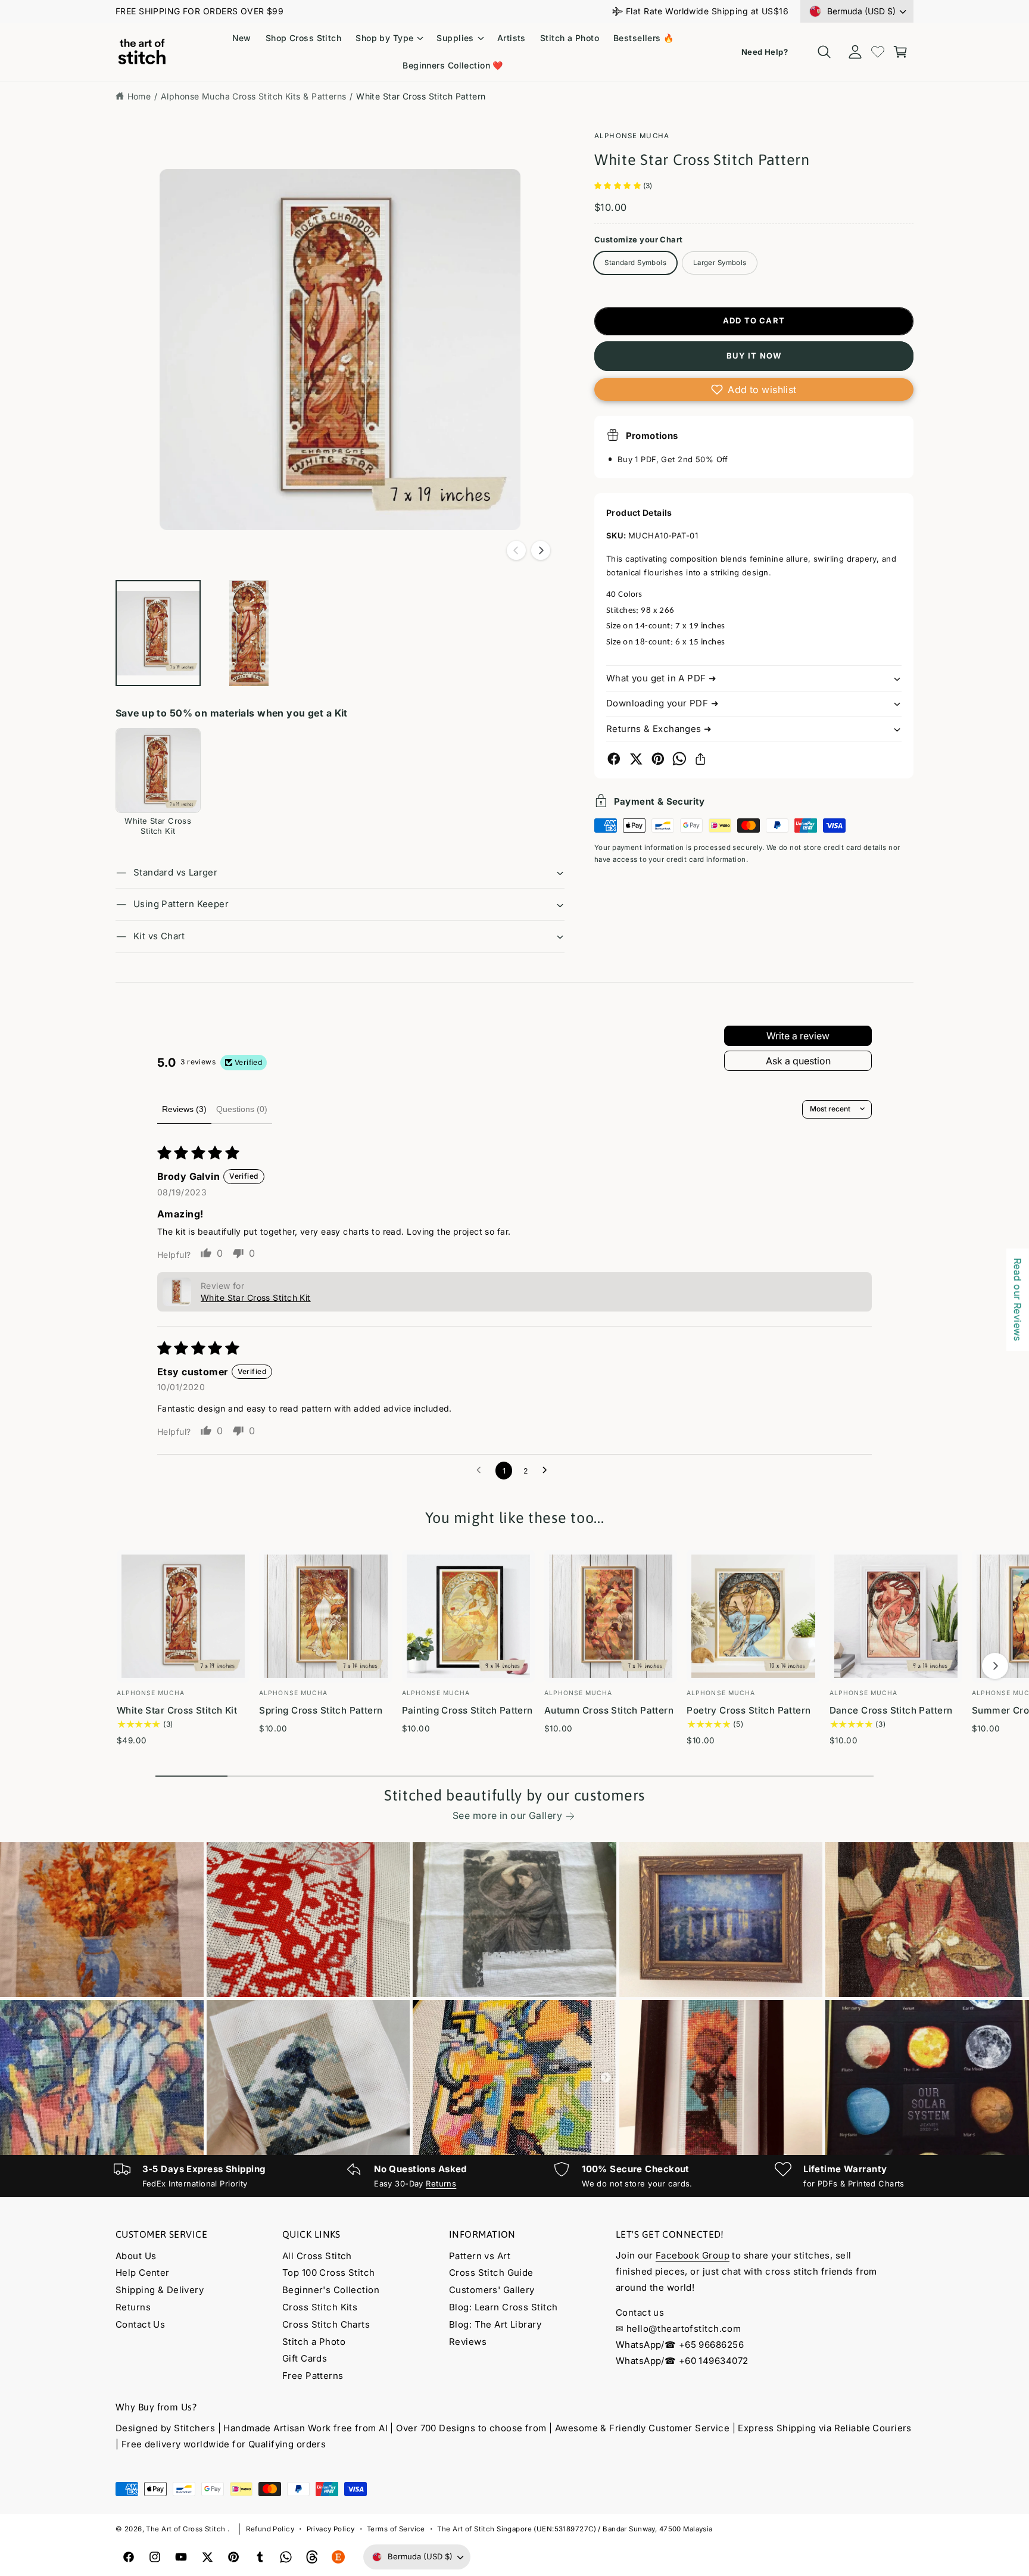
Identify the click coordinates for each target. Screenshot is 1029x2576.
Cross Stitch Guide (491, 2273)
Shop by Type (384, 38)
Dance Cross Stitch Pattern (891, 1710)
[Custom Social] (338, 2557)
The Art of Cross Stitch (186, 2529)
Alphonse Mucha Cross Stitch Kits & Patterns (254, 96)
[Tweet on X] (636, 759)
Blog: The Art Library (495, 2324)
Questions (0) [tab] (242, 1109)
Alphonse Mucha (632, 136)
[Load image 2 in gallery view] (249, 633)
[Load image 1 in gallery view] (158, 633)
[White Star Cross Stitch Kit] (158, 770)
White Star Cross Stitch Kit (177, 1710)
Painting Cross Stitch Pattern (467, 1710)
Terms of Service (396, 2529)
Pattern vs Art (480, 2256)
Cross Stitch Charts (326, 2324)
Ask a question (798, 1061)
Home (139, 96)
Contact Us (140, 2324)
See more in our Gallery (507, 1815)
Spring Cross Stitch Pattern (321, 1710)
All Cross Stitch (317, 2256)
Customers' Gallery (492, 2290)
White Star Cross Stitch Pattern (421, 96)
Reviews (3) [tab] (184, 1109)
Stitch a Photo (314, 2342)
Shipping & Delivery (160, 2290)
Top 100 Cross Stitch (329, 2273)
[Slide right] (541, 550)
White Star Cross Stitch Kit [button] (256, 1298)
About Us (136, 2256)
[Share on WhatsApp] (679, 759)
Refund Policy (270, 2529)
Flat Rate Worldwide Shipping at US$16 (707, 11)
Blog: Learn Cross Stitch (503, 2307)
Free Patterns (313, 2376)
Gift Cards (305, 2358)
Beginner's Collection (331, 2290)
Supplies (455, 38)
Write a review (798, 1036)
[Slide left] (516, 550)
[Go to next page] (548, 1471)
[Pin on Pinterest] (658, 759)
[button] (389, 38)
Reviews (468, 2342)
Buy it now (754, 356)
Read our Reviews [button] (1018, 1300)
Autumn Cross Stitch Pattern (609, 1710)
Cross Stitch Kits (320, 2307)
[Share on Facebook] (614, 759)
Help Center (143, 2273)
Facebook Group (693, 2255)
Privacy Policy (331, 2529)
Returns (441, 2183)
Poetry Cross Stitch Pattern (749, 1710)
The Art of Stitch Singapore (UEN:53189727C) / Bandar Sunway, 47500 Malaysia (575, 2529)
